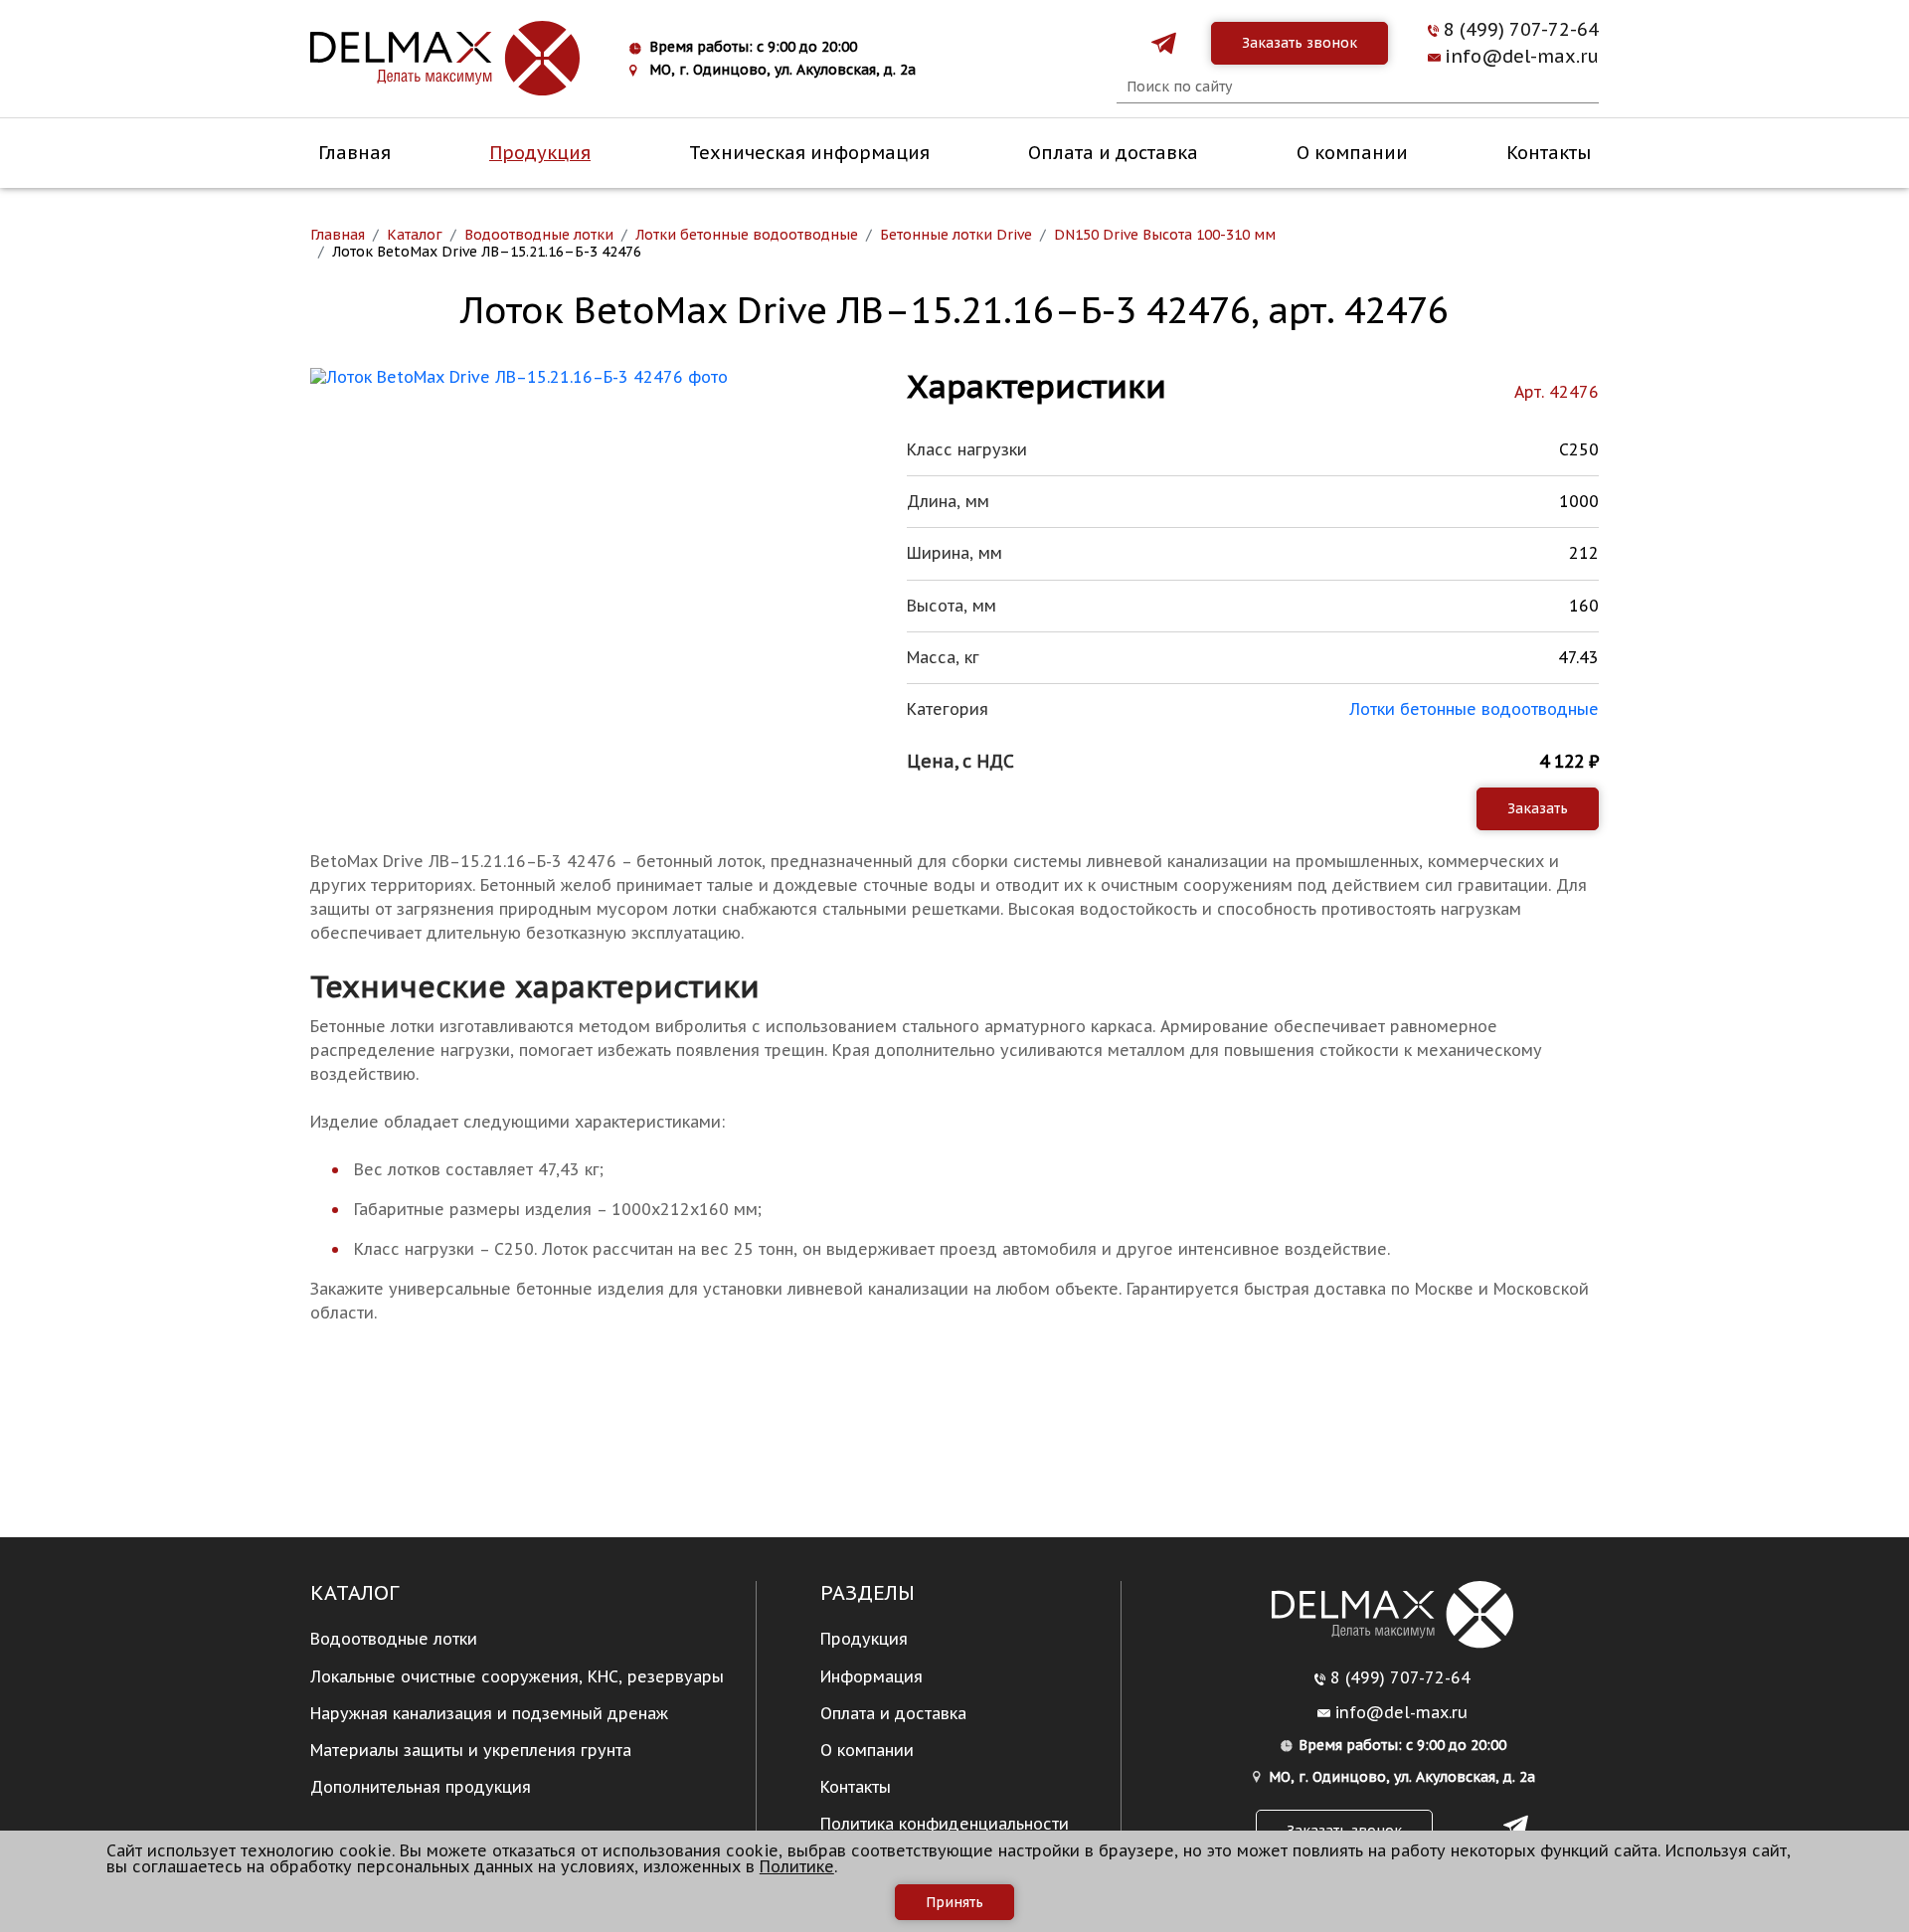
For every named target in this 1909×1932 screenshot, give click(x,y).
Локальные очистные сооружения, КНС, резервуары (517, 1676)
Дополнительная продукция (421, 1787)
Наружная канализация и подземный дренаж (489, 1713)
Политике (797, 1866)
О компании (1352, 153)
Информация (871, 1676)
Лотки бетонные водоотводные (1474, 709)
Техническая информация (809, 153)
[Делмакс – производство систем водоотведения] (445, 59)
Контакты (1549, 153)
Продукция (540, 153)
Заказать (1538, 808)
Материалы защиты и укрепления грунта (471, 1750)
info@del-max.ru (1522, 57)
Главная (354, 153)
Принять (954, 1902)
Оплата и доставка (1113, 153)
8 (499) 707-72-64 (1521, 30)
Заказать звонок (1300, 43)
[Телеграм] (1164, 43)
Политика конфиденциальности (945, 1824)
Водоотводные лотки (394, 1639)
